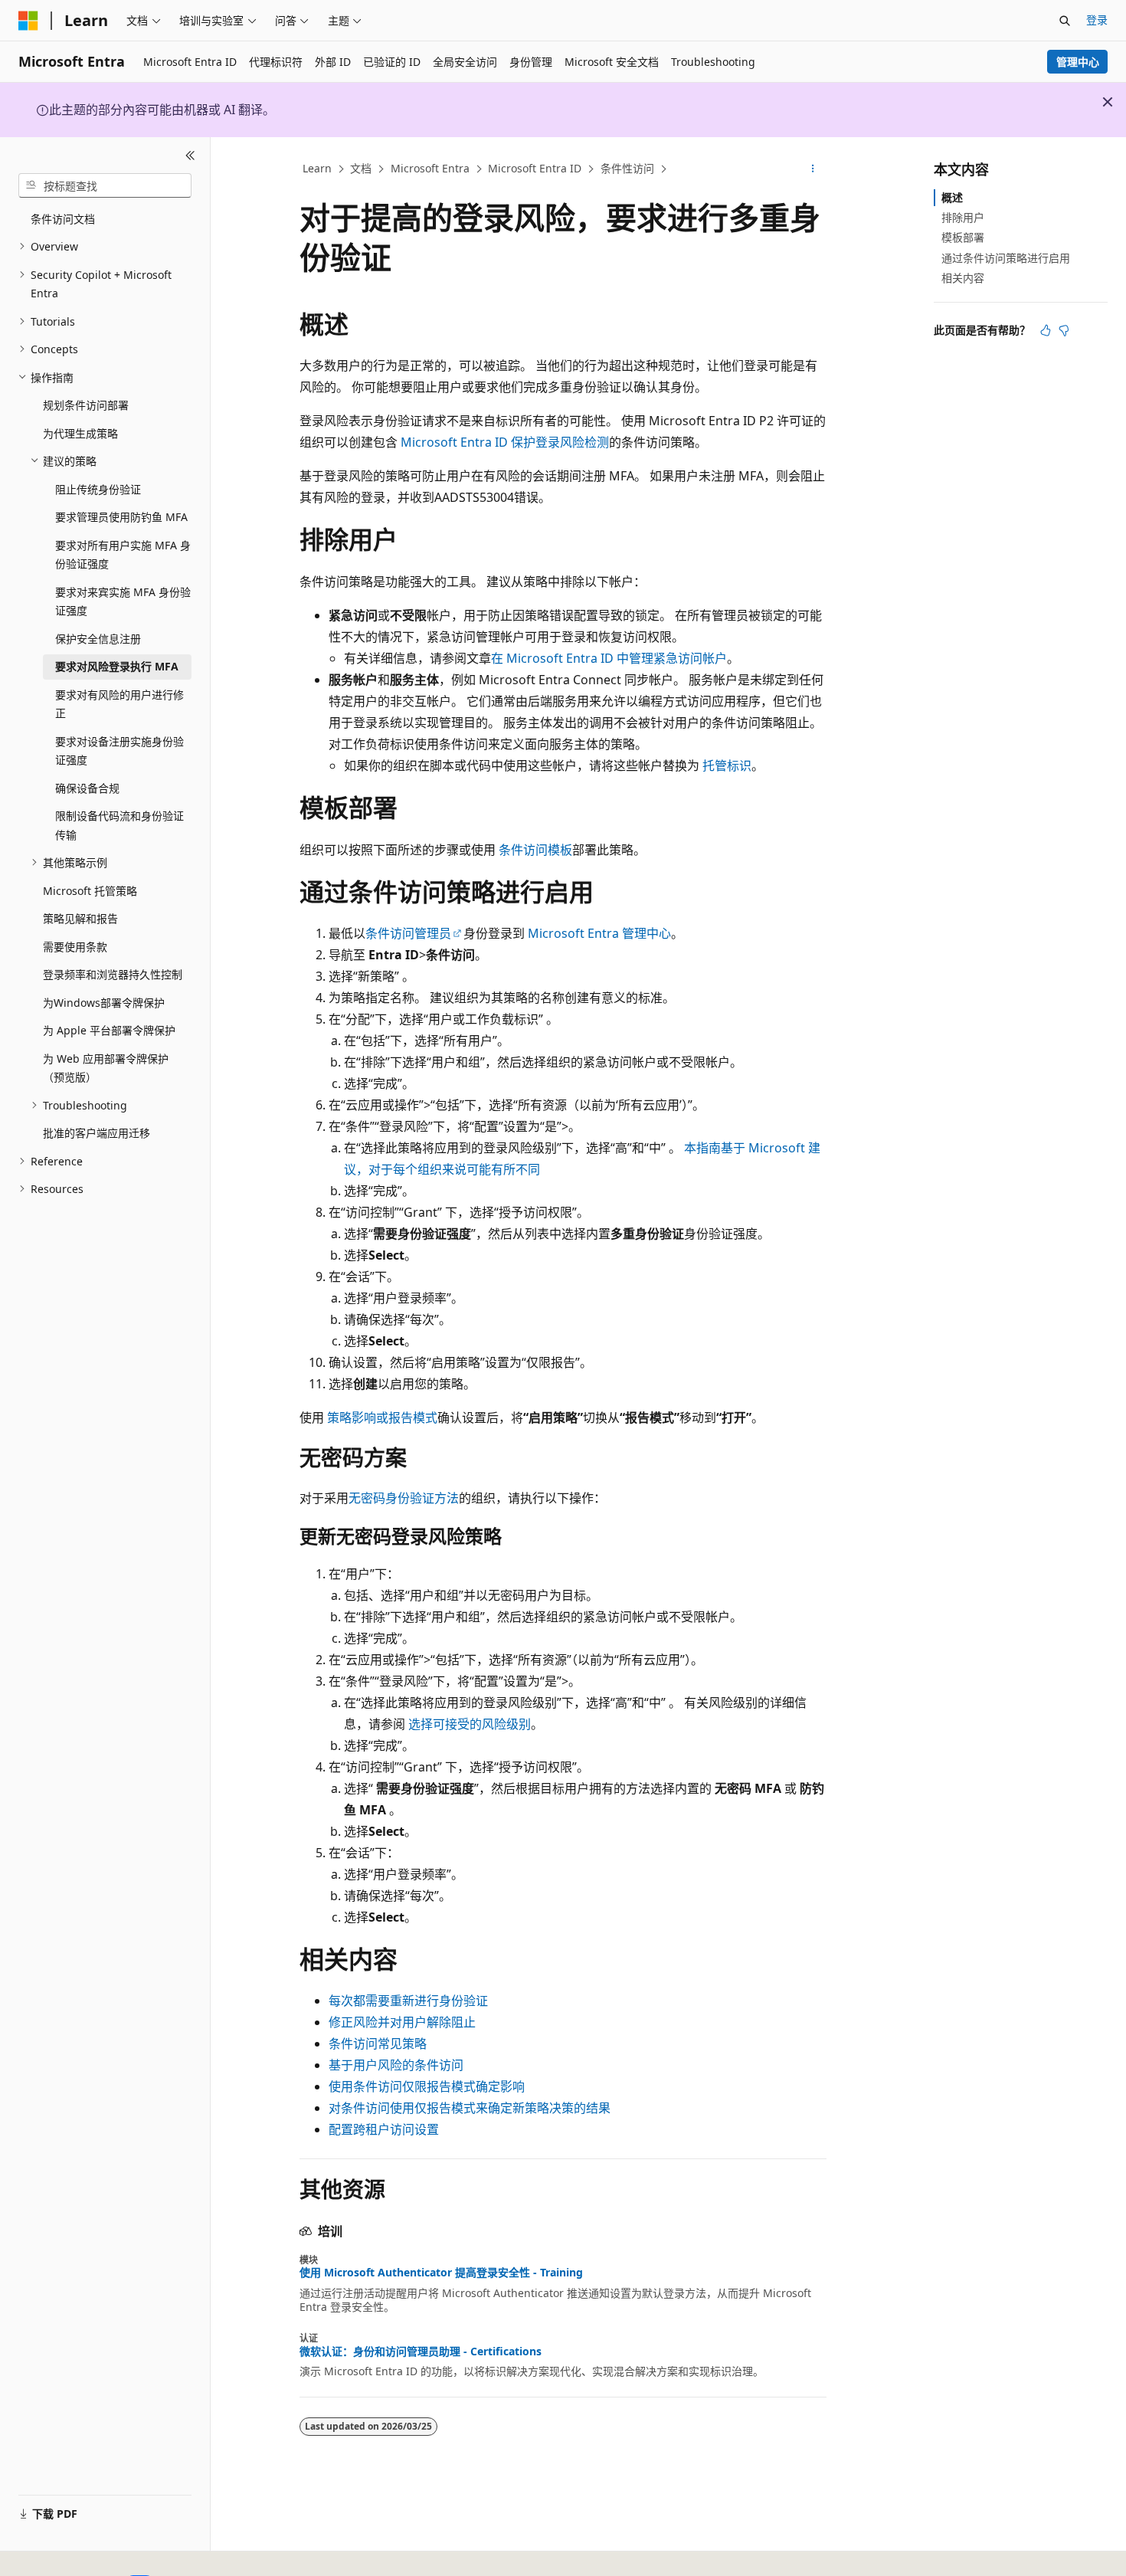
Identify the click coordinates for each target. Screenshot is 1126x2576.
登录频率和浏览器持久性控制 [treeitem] (113, 974)
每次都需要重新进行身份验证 (408, 2001)
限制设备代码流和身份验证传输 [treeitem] (119, 825)
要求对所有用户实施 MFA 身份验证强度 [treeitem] (123, 555)
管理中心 (1078, 62)
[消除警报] (1108, 102)
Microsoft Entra (430, 168)
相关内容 (963, 278)
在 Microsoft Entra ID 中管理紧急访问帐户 (609, 658)
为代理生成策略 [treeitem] (80, 433)
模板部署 (963, 237)
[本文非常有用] (1046, 330)
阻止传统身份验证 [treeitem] (98, 489)
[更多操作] (813, 169)
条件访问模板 (535, 850)
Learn (317, 168)
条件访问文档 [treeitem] (63, 219)
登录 (1097, 20)
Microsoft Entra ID (535, 168)
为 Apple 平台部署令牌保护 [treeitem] (109, 1030)
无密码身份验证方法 (404, 1498)
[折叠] (190, 156)
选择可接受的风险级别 (470, 1724)
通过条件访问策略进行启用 (1006, 258)
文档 (361, 168)
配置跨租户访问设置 (384, 2129)
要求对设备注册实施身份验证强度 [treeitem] (119, 751)
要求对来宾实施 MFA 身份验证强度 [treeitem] (123, 601)
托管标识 (727, 765)
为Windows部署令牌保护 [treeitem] (104, 1003)
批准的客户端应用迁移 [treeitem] (97, 1133)
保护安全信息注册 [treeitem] (98, 639)
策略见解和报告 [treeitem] (80, 918)
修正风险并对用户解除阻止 (402, 2022)
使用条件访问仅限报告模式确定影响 (427, 2086)
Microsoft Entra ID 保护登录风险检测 (505, 442)
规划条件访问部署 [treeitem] (86, 405)
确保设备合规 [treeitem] (87, 788)
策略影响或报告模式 (382, 1417)
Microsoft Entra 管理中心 (599, 933)
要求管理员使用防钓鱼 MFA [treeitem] (121, 517)
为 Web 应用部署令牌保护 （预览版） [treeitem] (106, 1068)
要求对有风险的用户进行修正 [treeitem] (119, 704)
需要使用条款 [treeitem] (75, 947)
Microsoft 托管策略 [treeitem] (90, 891)
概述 (952, 197)
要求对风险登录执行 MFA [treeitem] (117, 666)
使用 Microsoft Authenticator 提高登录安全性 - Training (441, 2273)
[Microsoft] (28, 21)
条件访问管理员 (408, 933)
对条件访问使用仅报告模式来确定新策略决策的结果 (470, 2108)
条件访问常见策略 (378, 2043)
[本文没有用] (1064, 330)
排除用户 (963, 217)
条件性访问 (627, 168)
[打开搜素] (1065, 21)
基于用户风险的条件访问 (396, 2065)
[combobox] (105, 185)
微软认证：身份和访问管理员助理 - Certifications (421, 2352)
